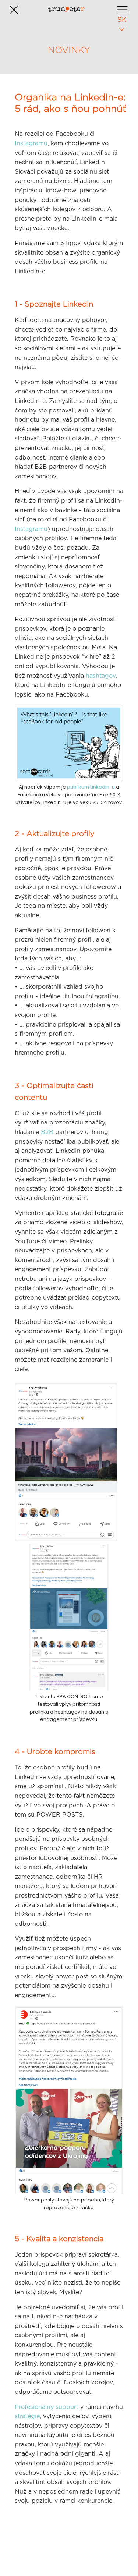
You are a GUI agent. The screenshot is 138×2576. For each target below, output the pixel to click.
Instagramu (31, 143)
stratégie (27, 2416)
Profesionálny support (47, 2407)
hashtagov (101, 676)
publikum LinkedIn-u (91, 787)
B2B (47, 1132)
